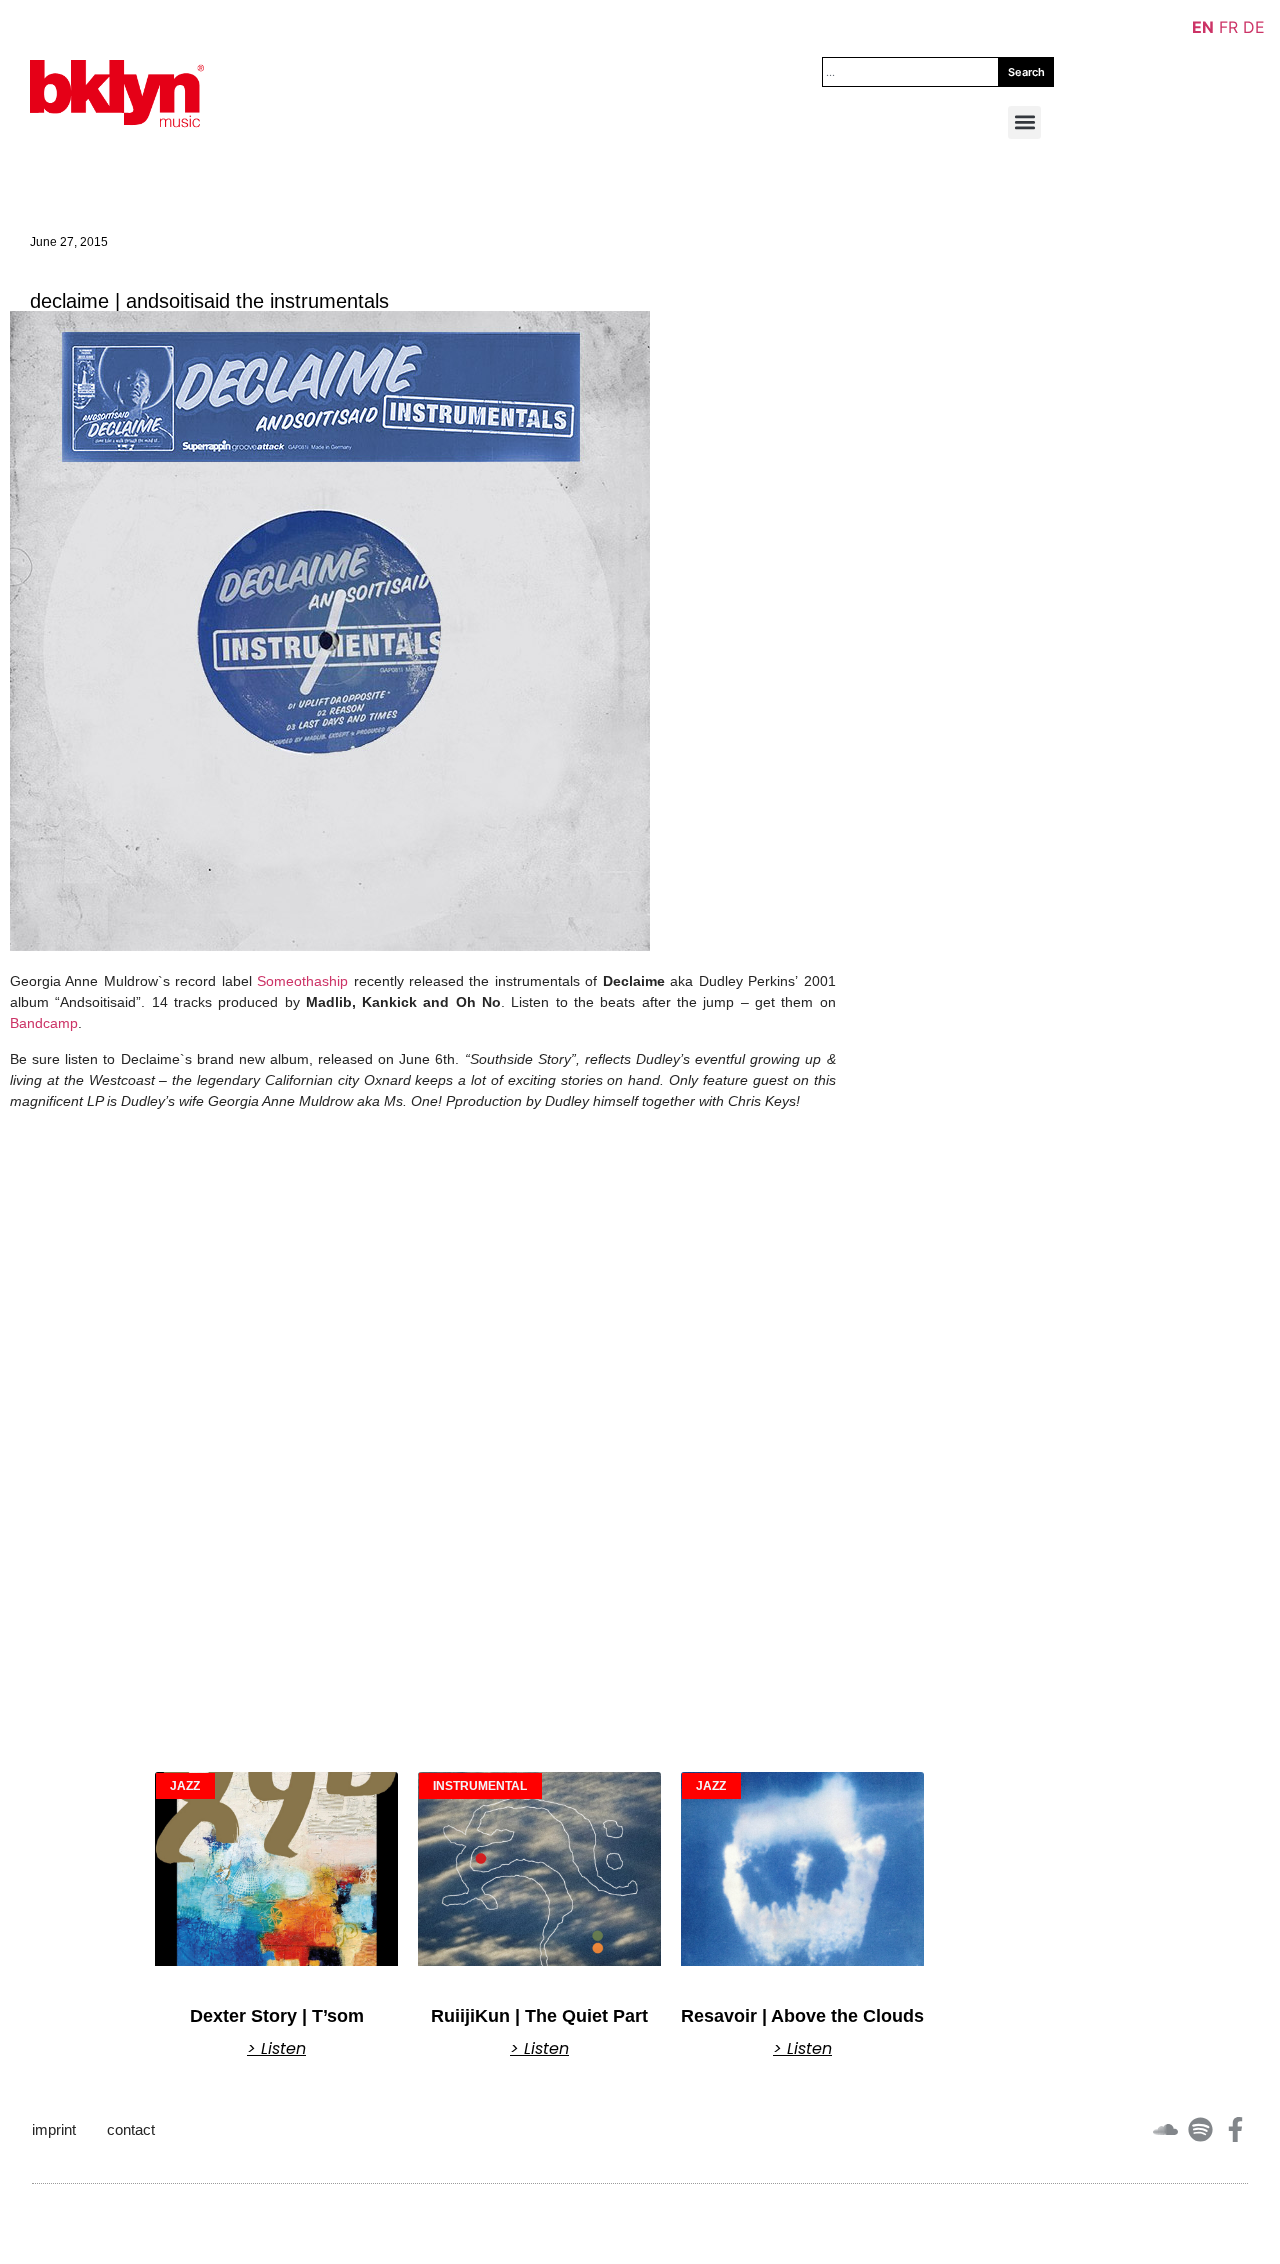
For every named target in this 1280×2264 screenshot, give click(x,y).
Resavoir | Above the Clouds (802, 2016)
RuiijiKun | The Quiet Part (539, 2016)
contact (131, 2129)
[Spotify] (1200, 2129)
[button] (1024, 122)
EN (1203, 27)
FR (1228, 27)
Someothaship (302, 981)
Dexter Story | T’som (277, 2016)
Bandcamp (44, 1023)
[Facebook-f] (1235, 2129)
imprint (54, 2129)
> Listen (276, 2049)
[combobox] (911, 72)
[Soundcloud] (1165, 2129)
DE (1254, 27)
